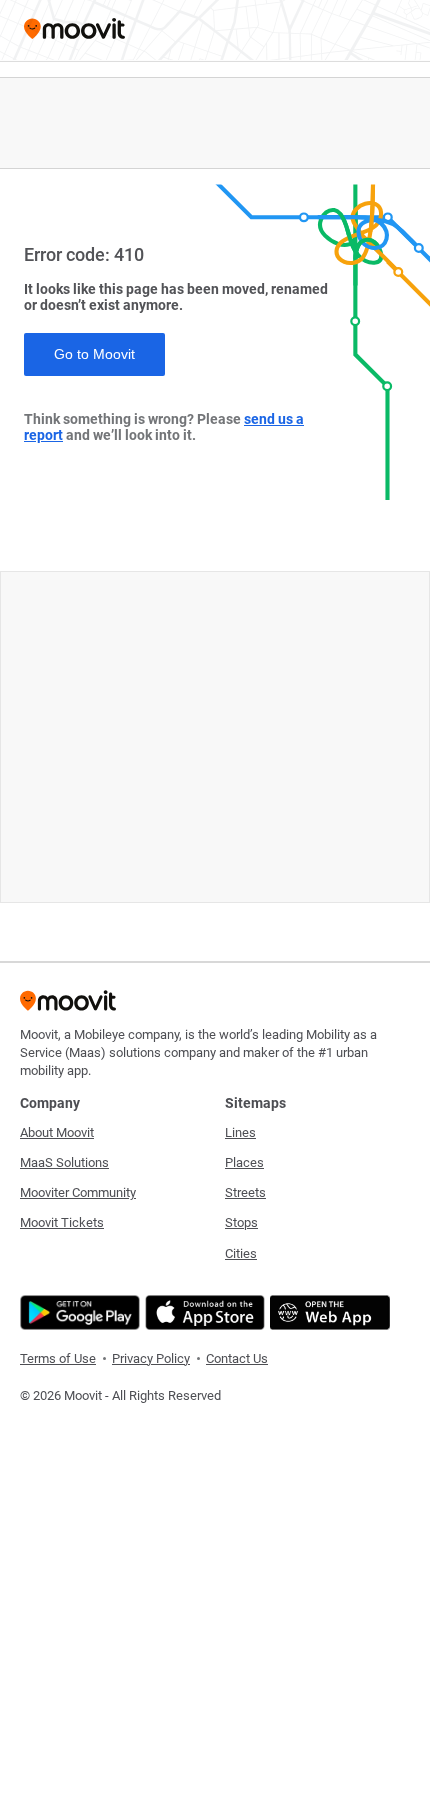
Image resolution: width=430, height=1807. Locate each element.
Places (244, 1162)
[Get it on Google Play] (77, 1312)
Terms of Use (58, 1358)
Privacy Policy (151, 1358)
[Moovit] (74, 30)
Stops (241, 1222)
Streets (245, 1192)
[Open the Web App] (327, 1312)
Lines (240, 1132)
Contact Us (237, 1358)
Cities (241, 1253)
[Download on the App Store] (202, 1312)
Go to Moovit (94, 354)
